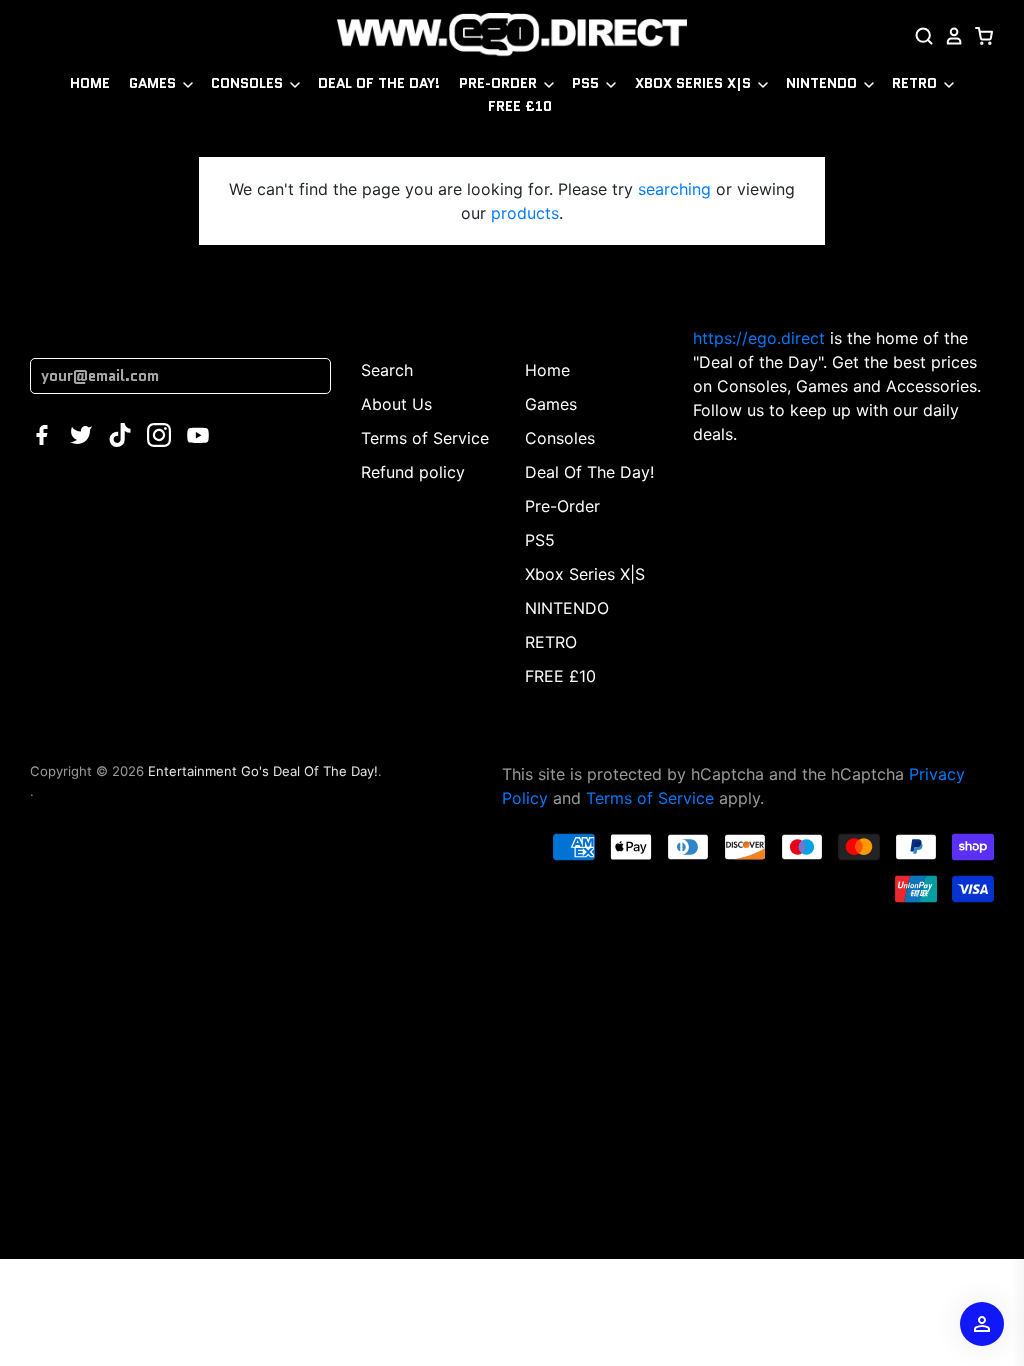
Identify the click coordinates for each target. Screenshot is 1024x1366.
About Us (396, 404)
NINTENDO (823, 83)
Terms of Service (425, 438)
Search (387, 370)
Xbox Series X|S (695, 83)
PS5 (587, 83)
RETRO (916, 83)
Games (154, 83)
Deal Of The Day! (379, 83)
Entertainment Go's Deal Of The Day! (263, 771)
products (525, 213)
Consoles (249, 83)
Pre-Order (500, 83)
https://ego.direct (759, 338)
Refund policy (413, 472)
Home (90, 83)
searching (674, 189)
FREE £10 (520, 106)
